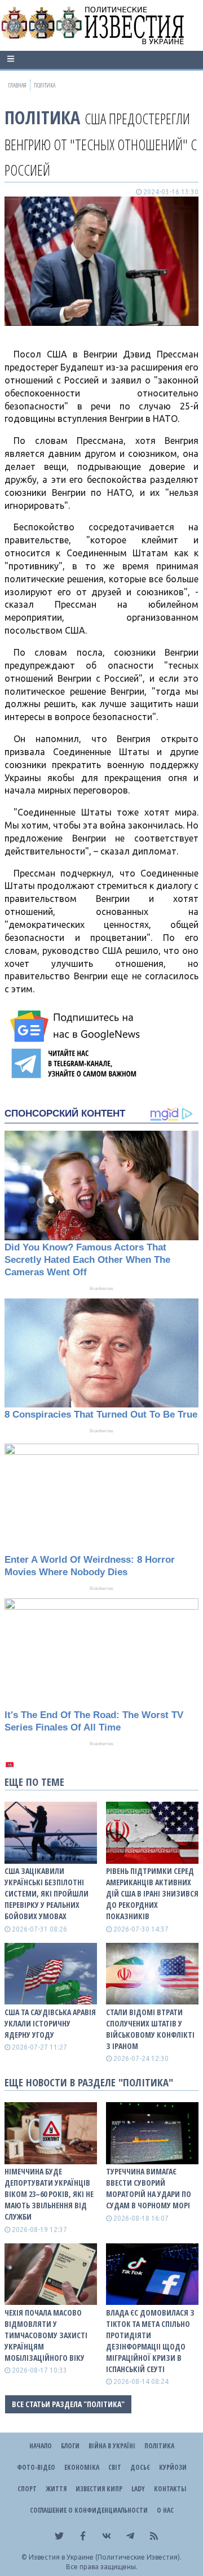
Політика (42, 117)
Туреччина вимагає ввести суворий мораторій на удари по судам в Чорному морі (149, 2188)
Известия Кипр (99, 2489)
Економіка (82, 2467)
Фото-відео (36, 2467)
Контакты (170, 2489)
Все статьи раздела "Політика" (68, 2404)
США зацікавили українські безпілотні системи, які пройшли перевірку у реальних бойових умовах (47, 1893)
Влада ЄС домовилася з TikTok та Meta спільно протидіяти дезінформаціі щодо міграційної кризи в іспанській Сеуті (150, 2341)
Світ (115, 2467)
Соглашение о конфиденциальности (89, 2510)
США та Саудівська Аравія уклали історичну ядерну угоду (50, 2023)
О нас (165, 2510)
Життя (56, 2489)
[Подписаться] (77, 1026)
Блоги (70, 2446)
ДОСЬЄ (140, 2467)
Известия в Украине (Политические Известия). (105, 2557)
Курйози (173, 2467)
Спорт (27, 2489)
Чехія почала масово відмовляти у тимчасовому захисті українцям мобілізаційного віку (46, 2335)
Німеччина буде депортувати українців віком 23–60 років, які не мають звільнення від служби (49, 2194)
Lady (138, 2489)
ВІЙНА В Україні (112, 2446)
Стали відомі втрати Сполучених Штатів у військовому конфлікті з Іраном (150, 2029)
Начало (41, 2446)
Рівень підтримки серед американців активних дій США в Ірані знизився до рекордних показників (152, 1893)
